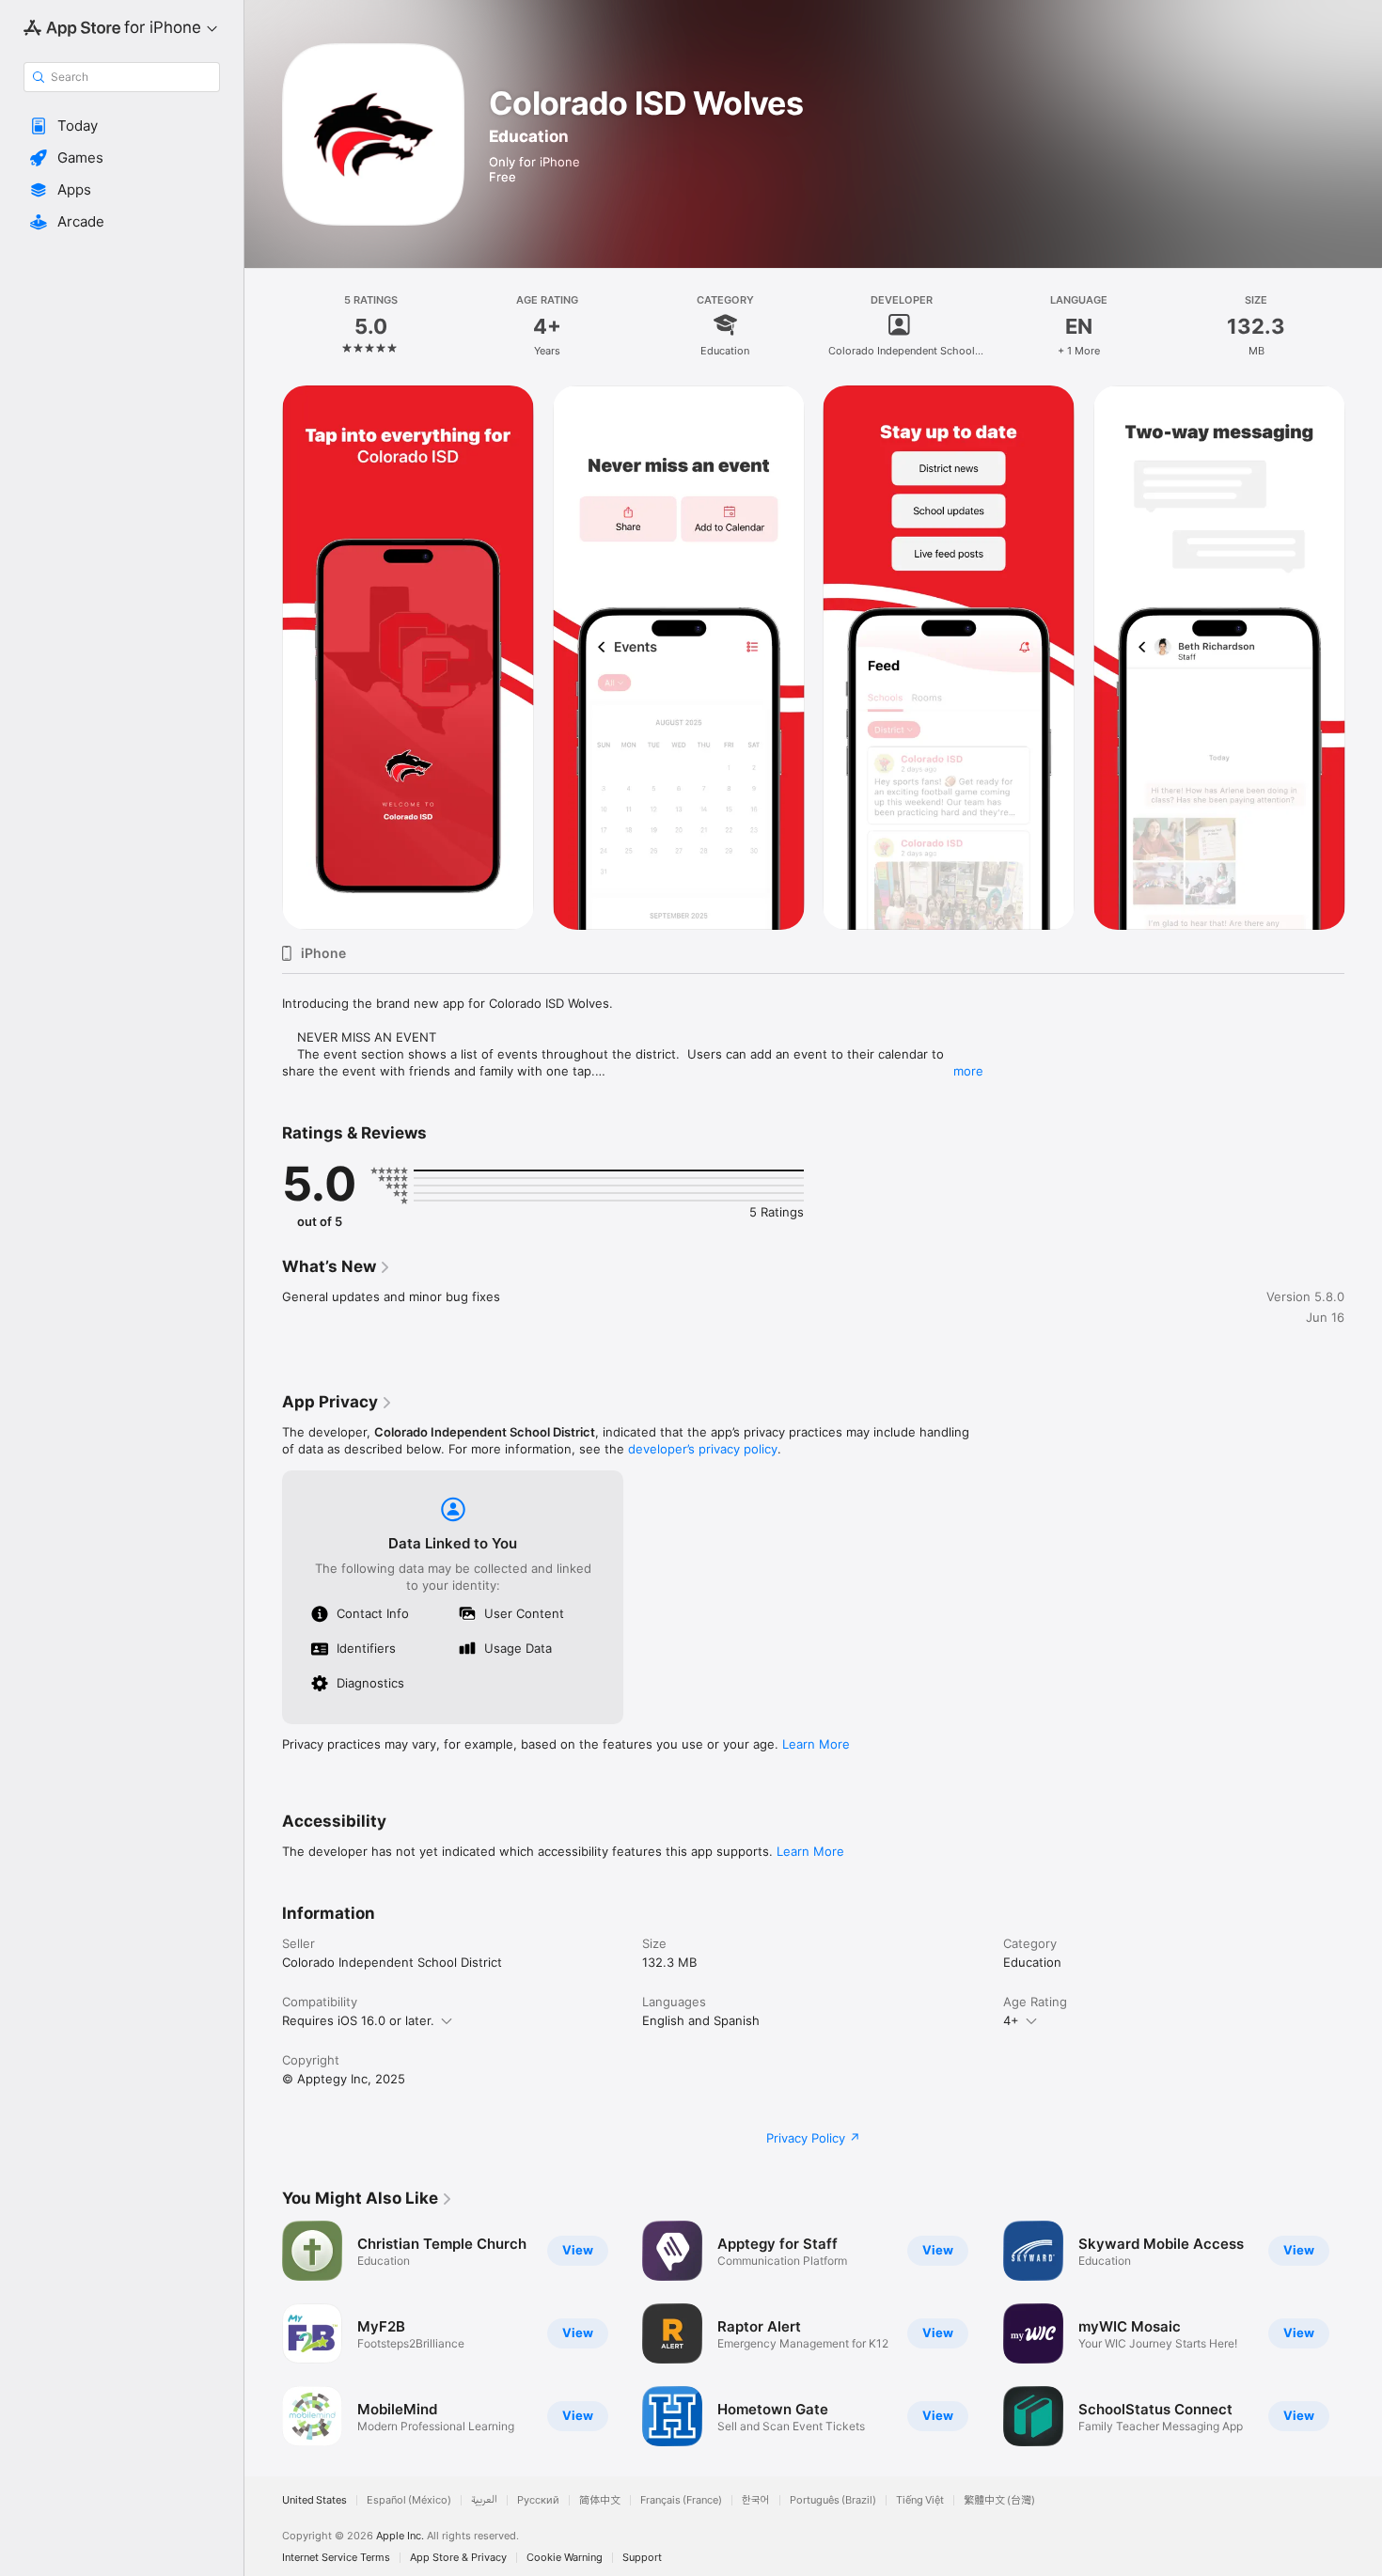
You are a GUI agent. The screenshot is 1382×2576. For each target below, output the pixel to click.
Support (642, 2558)
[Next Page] (1363, 658)
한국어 (756, 2500)
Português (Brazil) (833, 2500)
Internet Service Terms (336, 2558)
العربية (484, 2500)
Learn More (816, 1744)
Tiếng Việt (920, 2500)
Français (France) (681, 2500)
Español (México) (409, 2500)
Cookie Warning (565, 2558)
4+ (1011, 2020)
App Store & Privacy (458, 2558)
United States (314, 2500)
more (968, 1071)
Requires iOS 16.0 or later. (358, 2020)
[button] (122, 126)
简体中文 (600, 2500)
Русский (538, 2500)
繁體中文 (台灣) (999, 2500)
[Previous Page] (263, 658)
